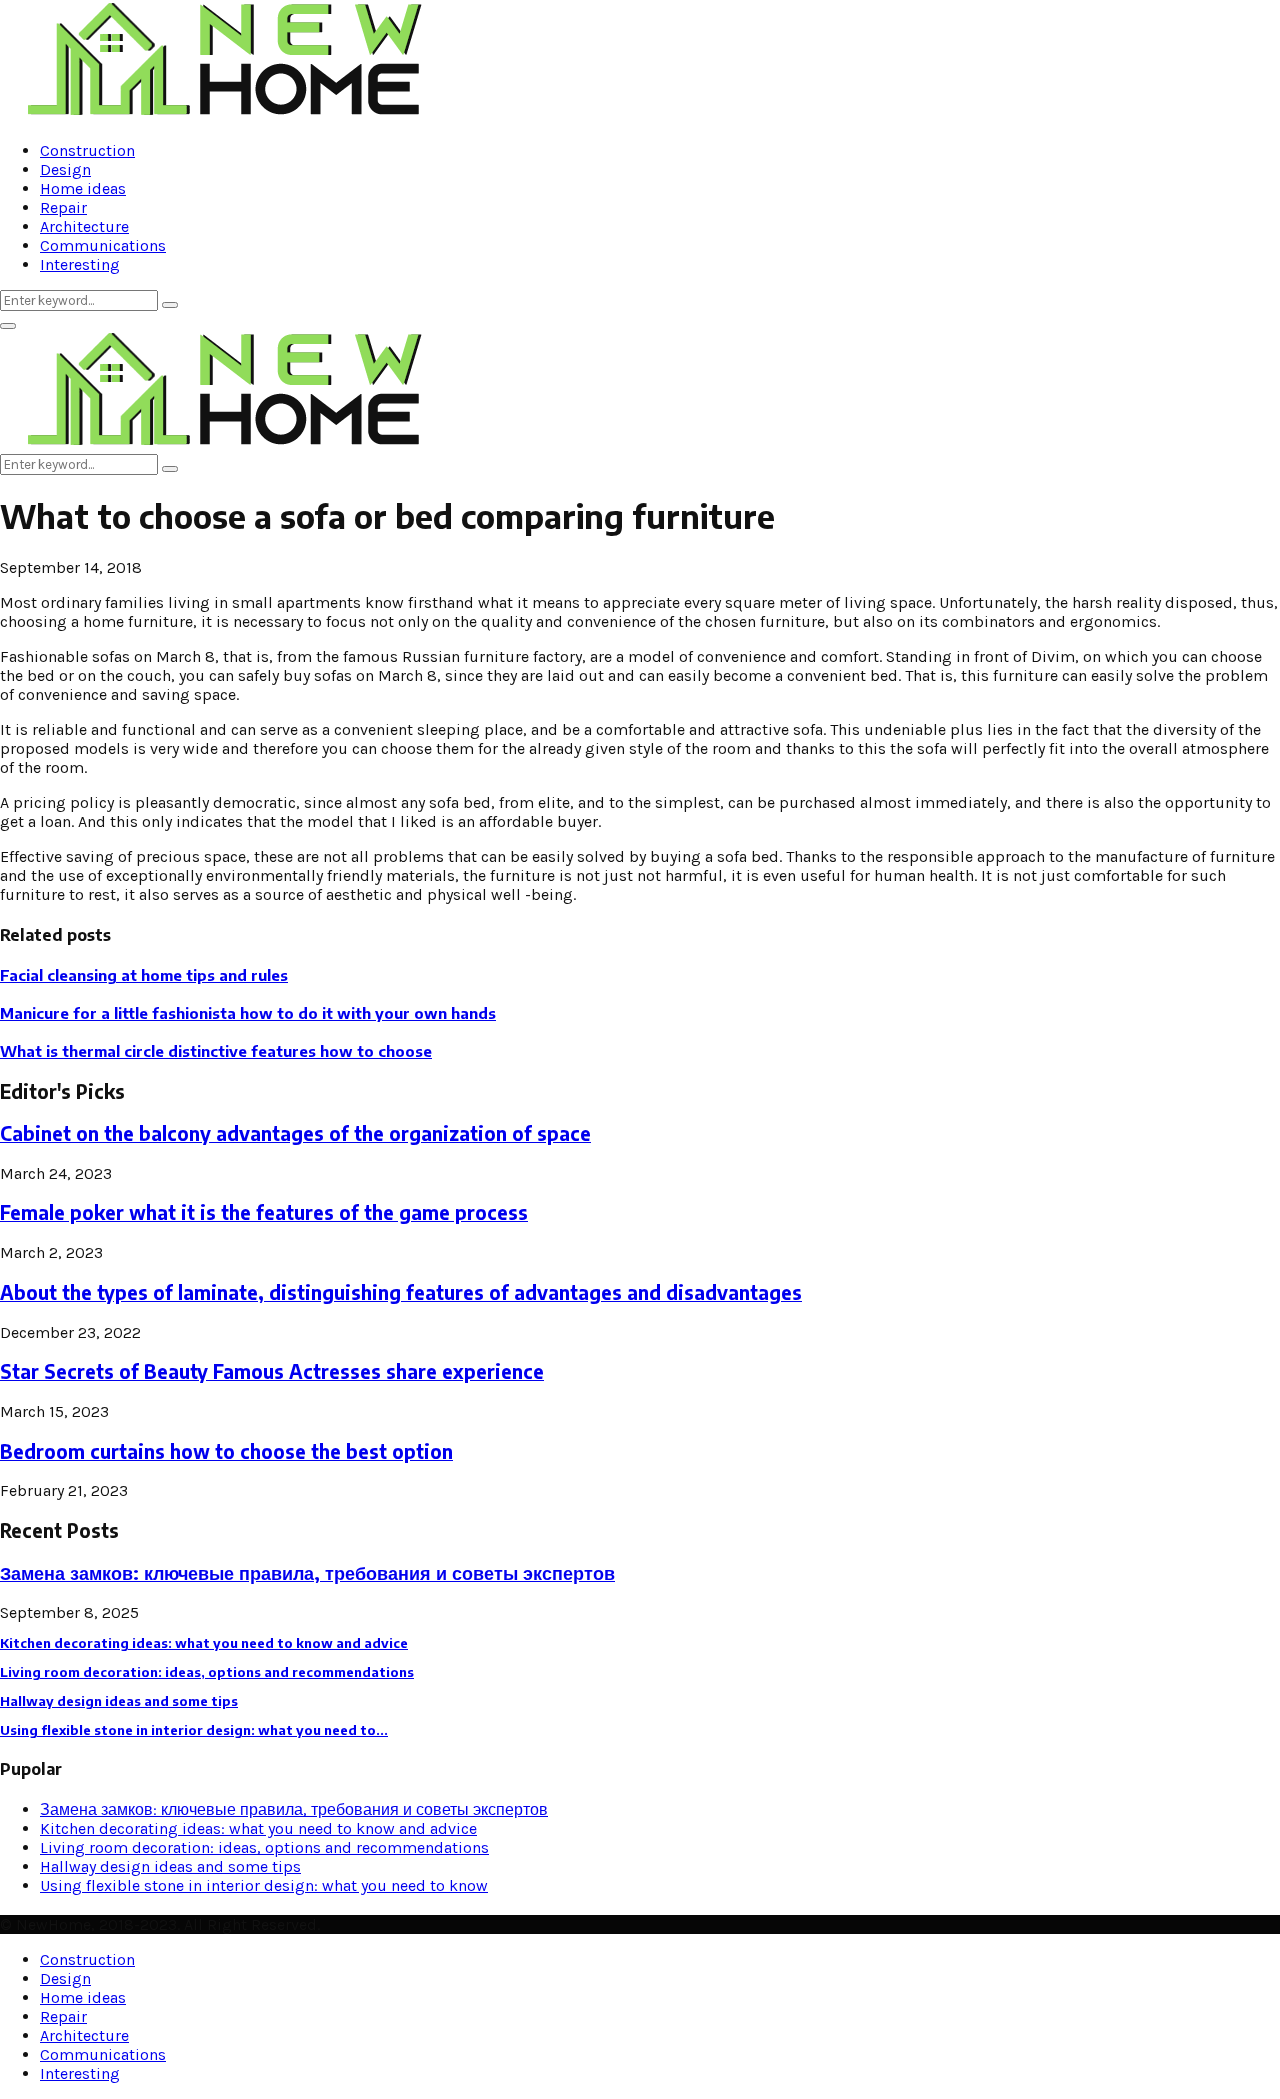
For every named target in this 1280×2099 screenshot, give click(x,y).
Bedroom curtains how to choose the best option (226, 1451)
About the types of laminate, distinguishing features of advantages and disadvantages (401, 1292)
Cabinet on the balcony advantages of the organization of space (295, 1133)
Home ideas (83, 188)
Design (65, 169)
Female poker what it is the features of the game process (264, 1212)
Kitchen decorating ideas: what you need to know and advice (204, 1643)
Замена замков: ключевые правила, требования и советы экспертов (307, 1572)
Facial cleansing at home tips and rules (144, 975)
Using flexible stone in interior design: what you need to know (264, 1885)
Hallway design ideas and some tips (119, 1701)
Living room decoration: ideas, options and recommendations (207, 1672)
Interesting (80, 264)
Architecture (84, 226)
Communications (103, 245)
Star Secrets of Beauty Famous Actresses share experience (272, 1371)
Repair (63, 207)
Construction (87, 150)
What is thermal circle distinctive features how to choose (216, 1051)
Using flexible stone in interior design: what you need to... (194, 1730)
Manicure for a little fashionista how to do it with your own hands (248, 1013)
